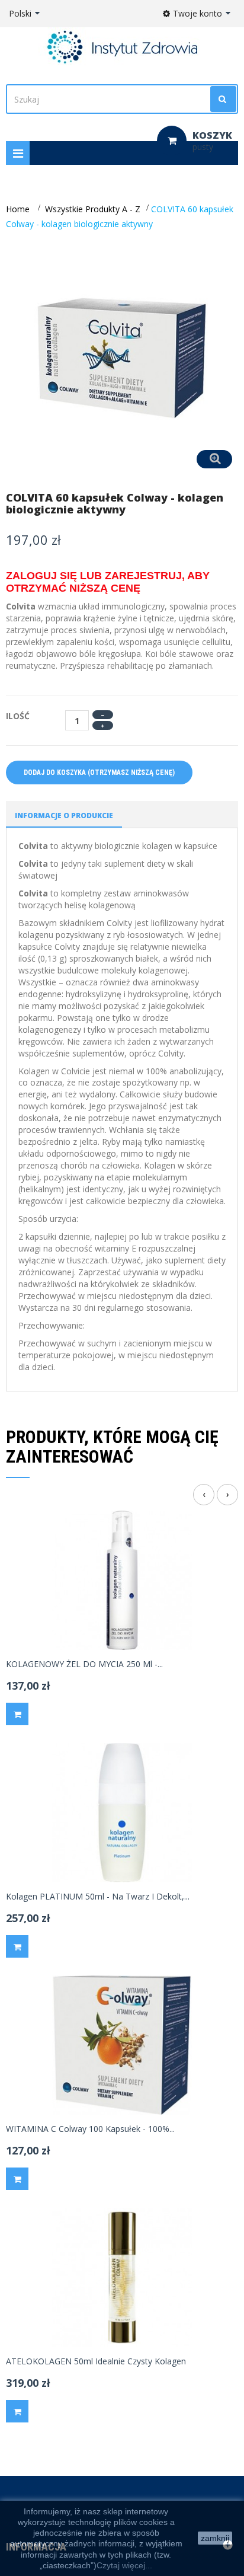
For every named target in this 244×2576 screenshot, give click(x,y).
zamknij (215, 2538)
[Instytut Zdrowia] (122, 47)
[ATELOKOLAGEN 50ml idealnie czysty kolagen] (122, 2276)
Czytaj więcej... (124, 2565)
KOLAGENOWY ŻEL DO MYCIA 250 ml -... (84, 1664)
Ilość (18, 716)
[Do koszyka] (17, 1714)
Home (18, 209)
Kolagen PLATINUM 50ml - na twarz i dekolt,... (98, 1897)
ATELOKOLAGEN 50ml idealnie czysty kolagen (96, 2361)
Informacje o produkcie (64, 815)
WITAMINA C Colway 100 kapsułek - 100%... (90, 2129)
